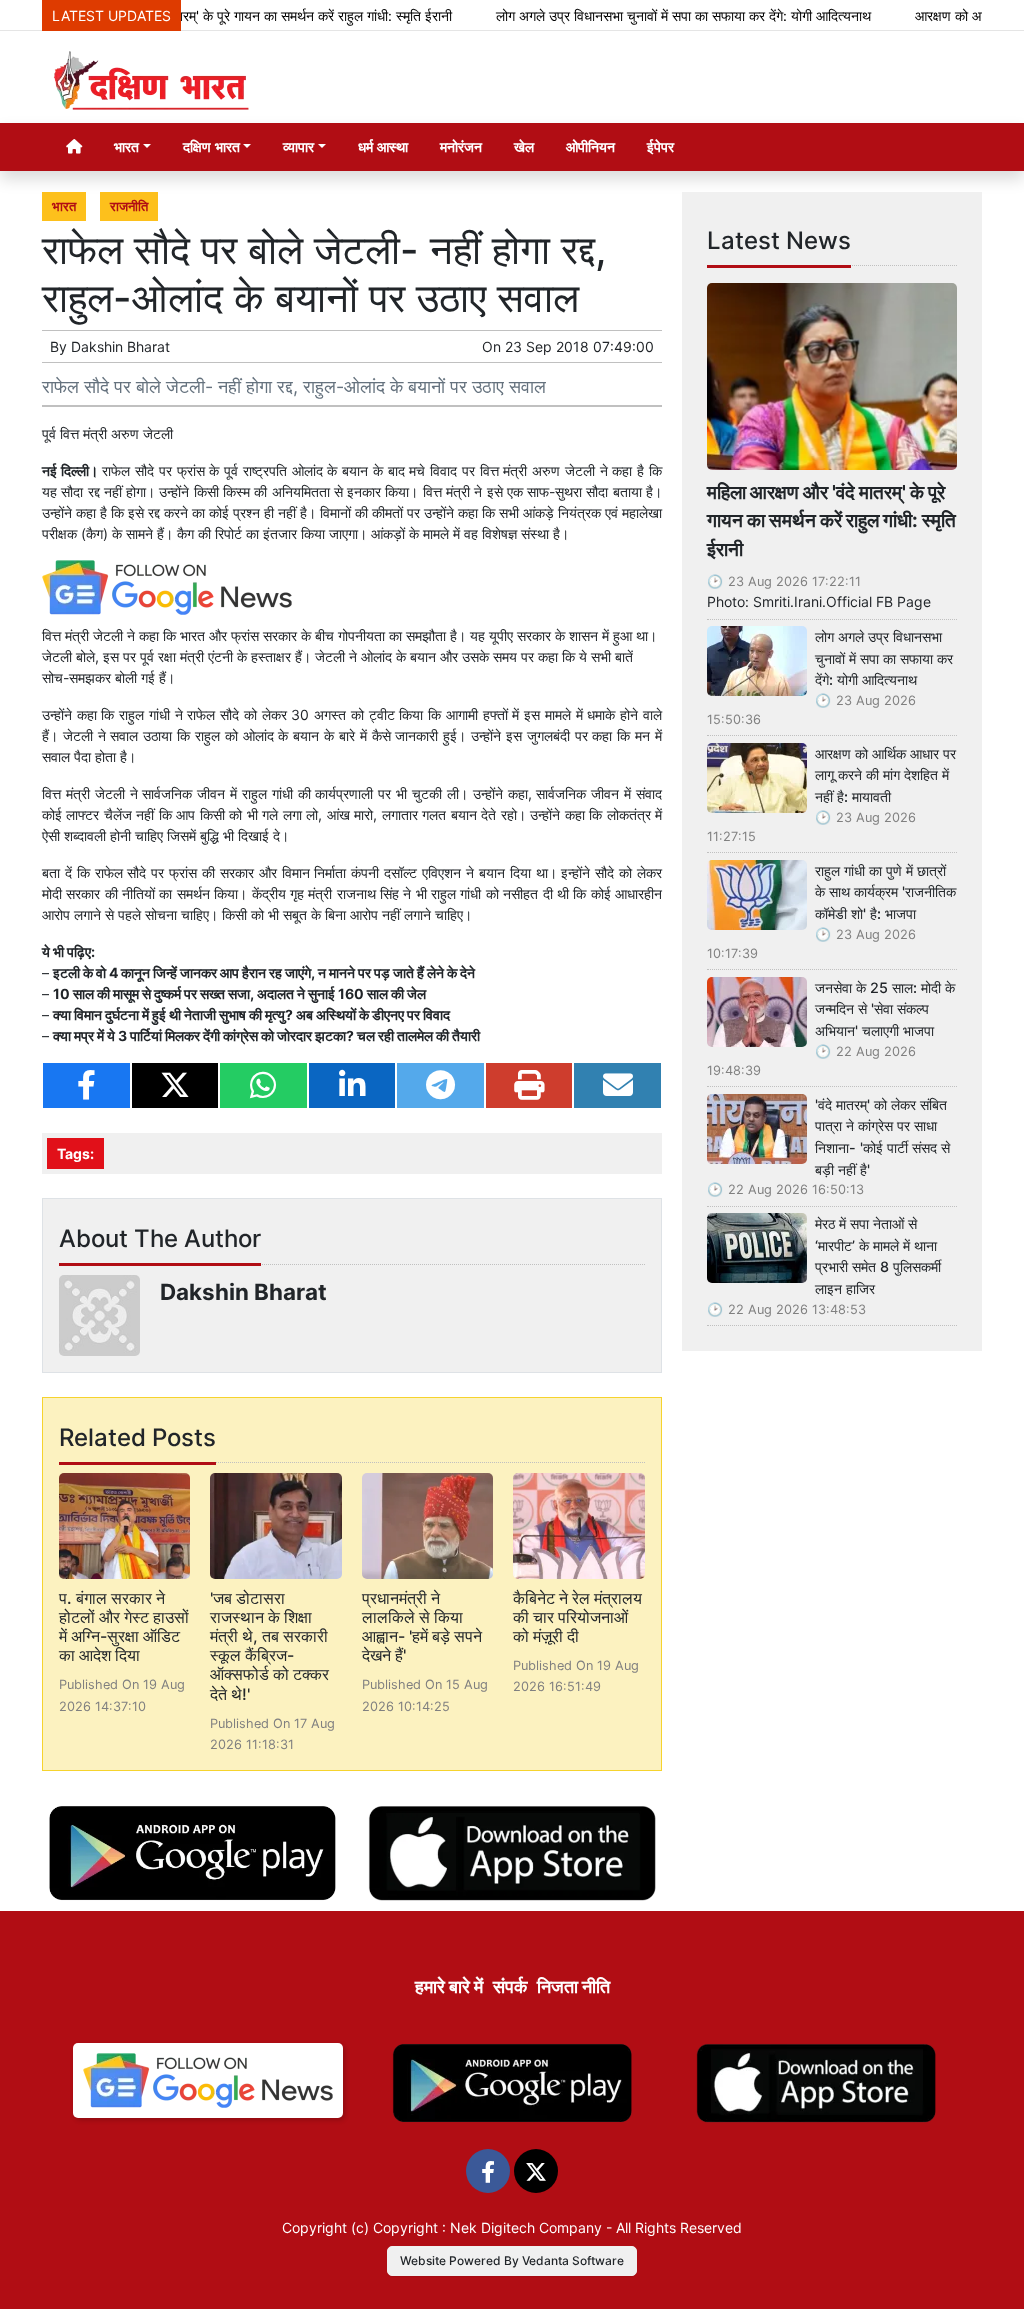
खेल (524, 146)
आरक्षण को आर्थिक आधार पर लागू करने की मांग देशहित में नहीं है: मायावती (885, 775)
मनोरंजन (461, 146)
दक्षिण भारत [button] (211, 146)
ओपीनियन (590, 146)
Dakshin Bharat (120, 346)
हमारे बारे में (449, 1986)
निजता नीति (573, 1986)
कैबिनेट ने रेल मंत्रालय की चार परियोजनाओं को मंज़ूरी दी (577, 1617)
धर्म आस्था (383, 146)
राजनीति (129, 206)
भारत (64, 206)
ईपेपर (660, 146)
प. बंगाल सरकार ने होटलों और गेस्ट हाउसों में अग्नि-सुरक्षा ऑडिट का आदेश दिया (124, 1627)
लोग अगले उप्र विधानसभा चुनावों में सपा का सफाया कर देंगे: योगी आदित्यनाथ (640, 15)
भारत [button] (126, 146)
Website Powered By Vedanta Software (512, 2260)
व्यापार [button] (298, 146)
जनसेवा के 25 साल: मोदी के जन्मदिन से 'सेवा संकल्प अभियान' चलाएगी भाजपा (885, 1009)
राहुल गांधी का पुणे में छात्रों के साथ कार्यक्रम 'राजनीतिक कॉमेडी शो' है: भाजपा (885, 892)
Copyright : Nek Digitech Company (487, 2227)
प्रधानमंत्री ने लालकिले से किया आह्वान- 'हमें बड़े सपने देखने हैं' (422, 1627)
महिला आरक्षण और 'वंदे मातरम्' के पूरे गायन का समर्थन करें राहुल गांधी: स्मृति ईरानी (831, 521)
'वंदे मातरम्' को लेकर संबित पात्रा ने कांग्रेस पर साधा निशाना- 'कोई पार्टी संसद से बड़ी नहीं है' (882, 1137)
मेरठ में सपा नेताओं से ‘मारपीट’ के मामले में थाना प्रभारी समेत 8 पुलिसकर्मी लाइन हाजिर (878, 1256)
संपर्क (510, 1986)
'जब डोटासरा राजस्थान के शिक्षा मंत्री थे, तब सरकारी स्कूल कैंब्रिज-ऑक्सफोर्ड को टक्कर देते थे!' (269, 1646)
